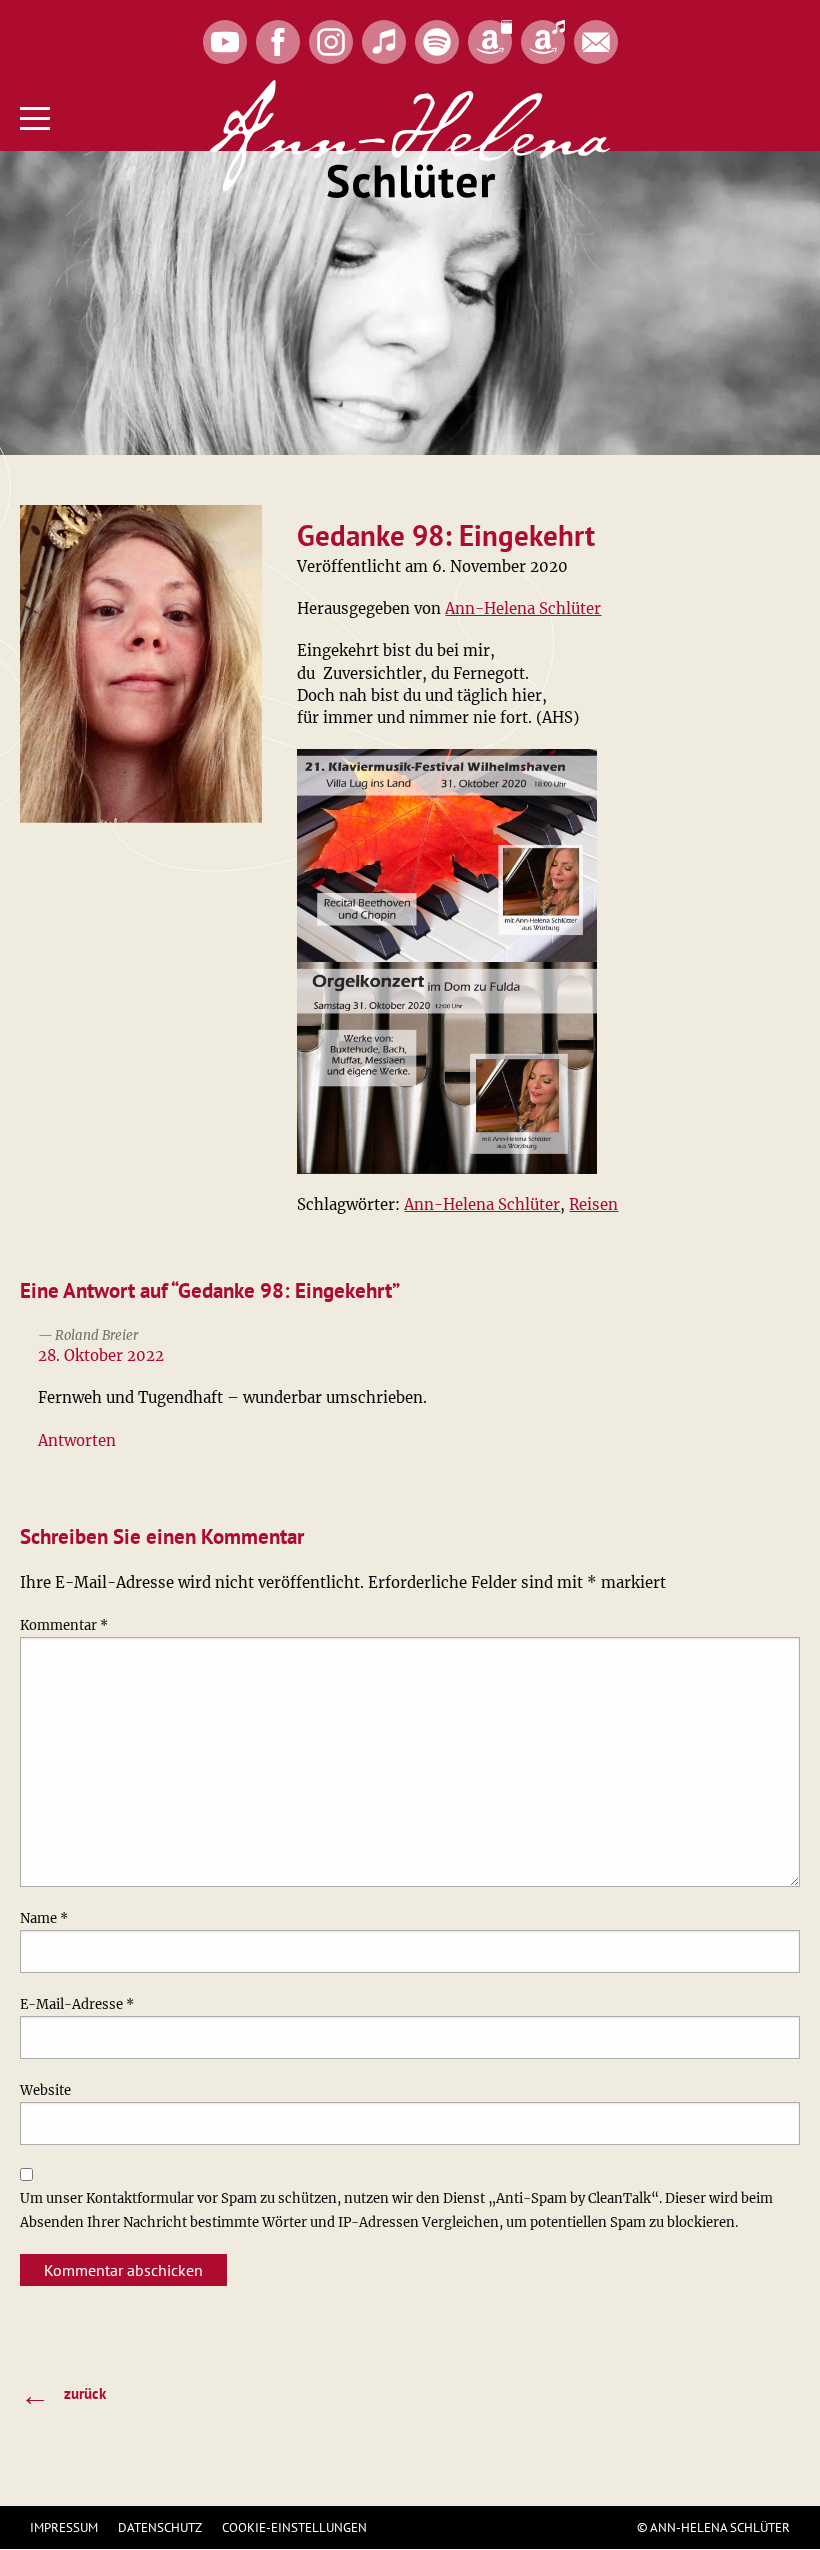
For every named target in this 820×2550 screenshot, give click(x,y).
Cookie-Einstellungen (294, 2527)
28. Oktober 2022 (101, 1355)
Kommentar (64, 1625)
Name (44, 1918)
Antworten (77, 1440)
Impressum (64, 2527)
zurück (63, 2395)
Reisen (593, 1204)
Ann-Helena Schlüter (523, 608)
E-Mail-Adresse (77, 2004)
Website (45, 2090)
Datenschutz (160, 2527)
